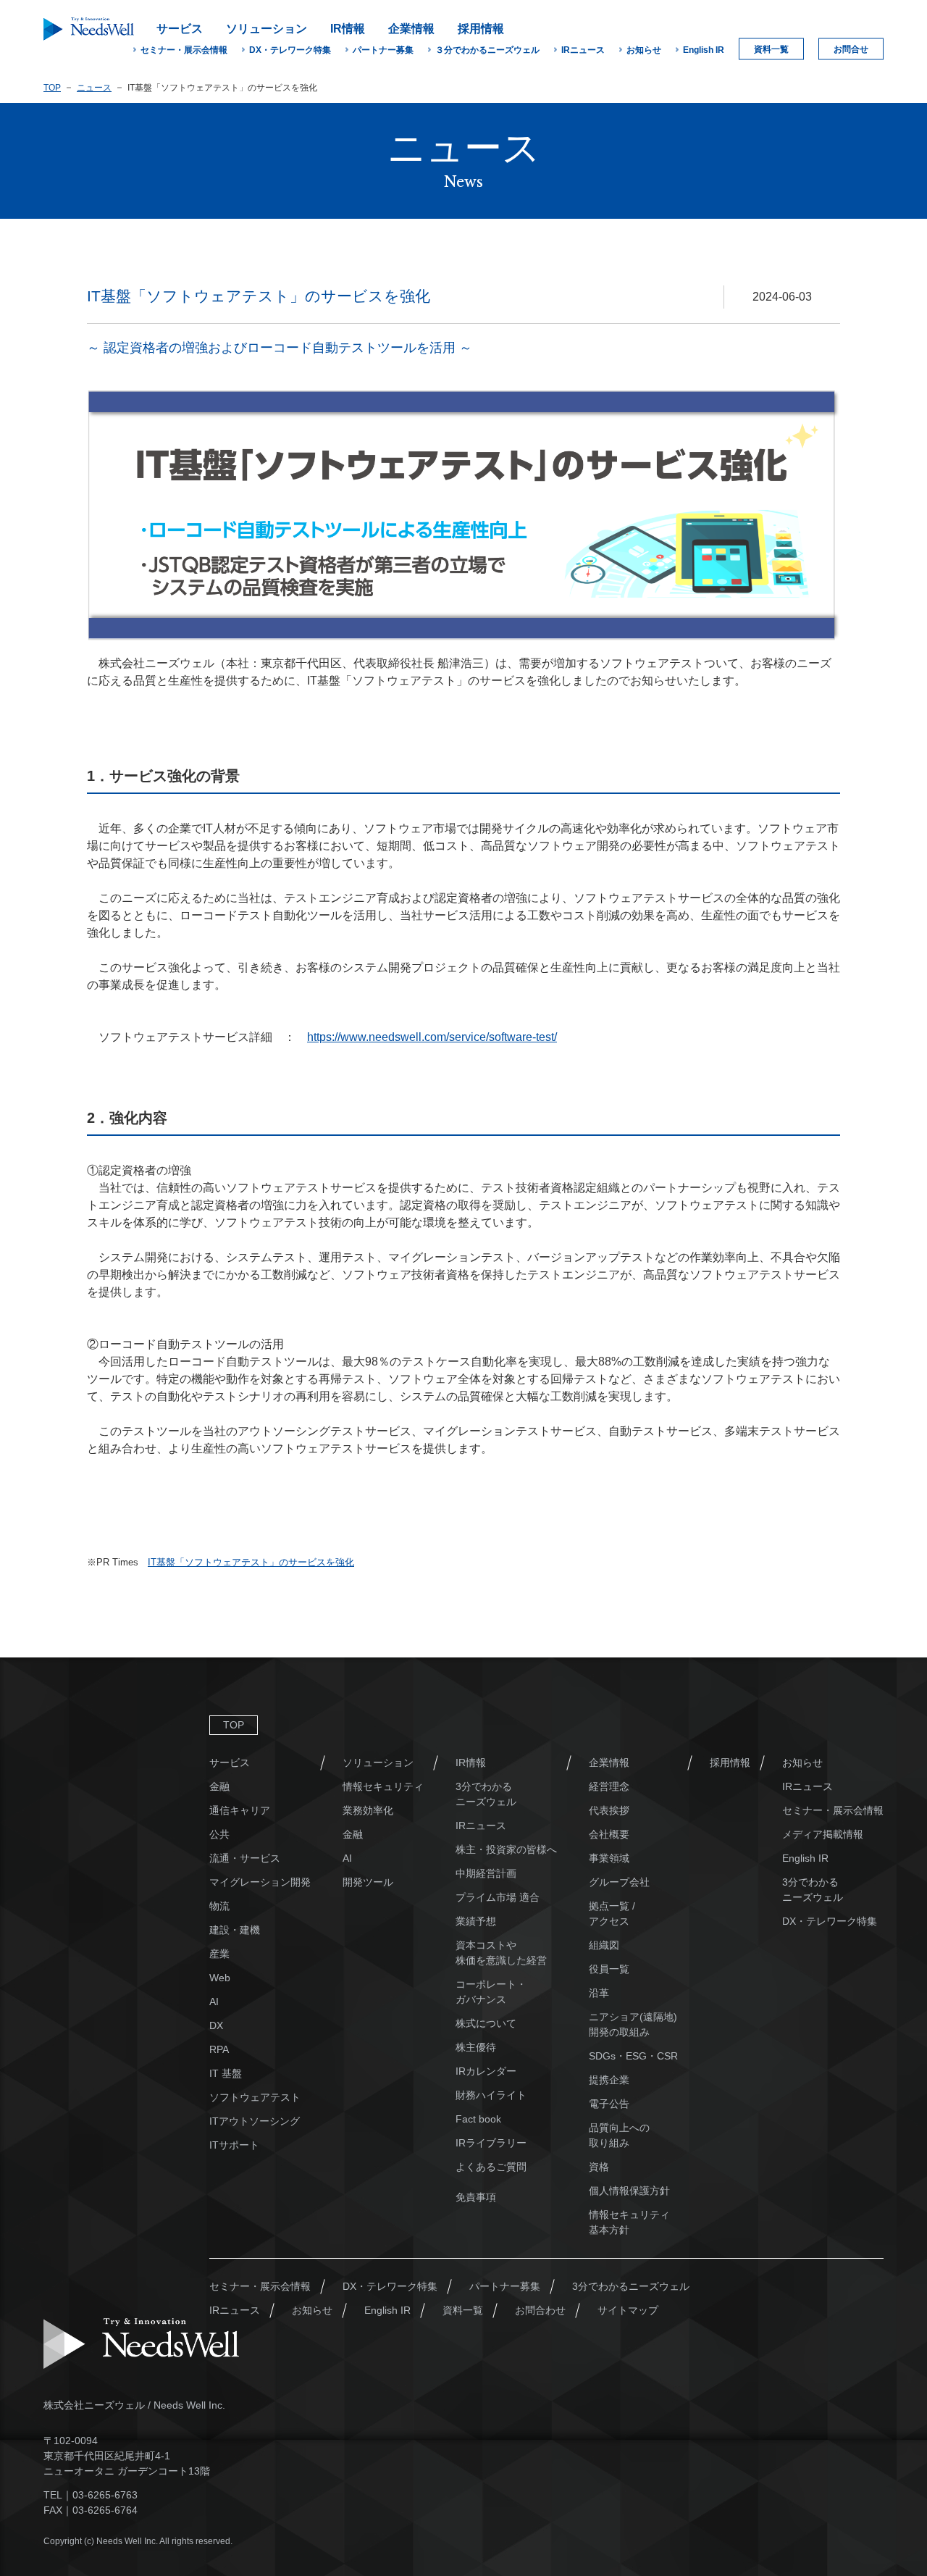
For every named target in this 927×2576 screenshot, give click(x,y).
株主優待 (476, 2047)
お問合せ (851, 49)
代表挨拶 (609, 1810)
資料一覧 (771, 49)
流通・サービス (245, 1858)
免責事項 (476, 2197)
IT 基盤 (226, 2073)
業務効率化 (368, 1810)
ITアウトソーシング (255, 2121)
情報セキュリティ (383, 1786)
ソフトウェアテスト (255, 2097)
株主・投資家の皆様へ (506, 1849)
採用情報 (730, 1762)
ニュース (94, 88)
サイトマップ (628, 2310)
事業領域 (609, 1858)
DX (216, 2025)
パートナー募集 (383, 50)
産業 (219, 1954)
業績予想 (476, 1921)
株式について (486, 2023)
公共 (219, 1834)
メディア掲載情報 (823, 1834)
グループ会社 (619, 1882)
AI (214, 2002)
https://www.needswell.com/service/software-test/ (432, 1037)
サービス (230, 1762)
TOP (52, 88)
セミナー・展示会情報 (184, 50)
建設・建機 (235, 1930)
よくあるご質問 (491, 2167)
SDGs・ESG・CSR (633, 2056)
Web (220, 1978)
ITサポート (234, 2145)
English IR (704, 50)
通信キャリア (240, 1810)
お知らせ (644, 50)
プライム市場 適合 (498, 1897)
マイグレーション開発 (260, 1882)
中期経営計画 (486, 1873)
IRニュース (583, 50)
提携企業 (609, 2080)
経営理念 (609, 1786)
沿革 (599, 1993)
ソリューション (378, 1762)
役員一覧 (609, 1969)
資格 (599, 2167)
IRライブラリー (491, 2143)
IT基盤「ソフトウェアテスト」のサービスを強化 (251, 1562)
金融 (219, 1786)
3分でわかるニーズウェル (631, 2286)
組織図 (604, 1945)
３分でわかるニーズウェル (487, 50)
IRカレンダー (486, 2071)
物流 (219, 1906)
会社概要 (609, 1834)
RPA (219, 2049)
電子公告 (609, 2104)
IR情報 (471, 1762)
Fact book (478, 2119)
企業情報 (609, 1762)
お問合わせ (540, 2310)
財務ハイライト (491, 2095)
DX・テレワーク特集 (290, 50)
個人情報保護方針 (629, 2191)
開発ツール (368, 1882)
